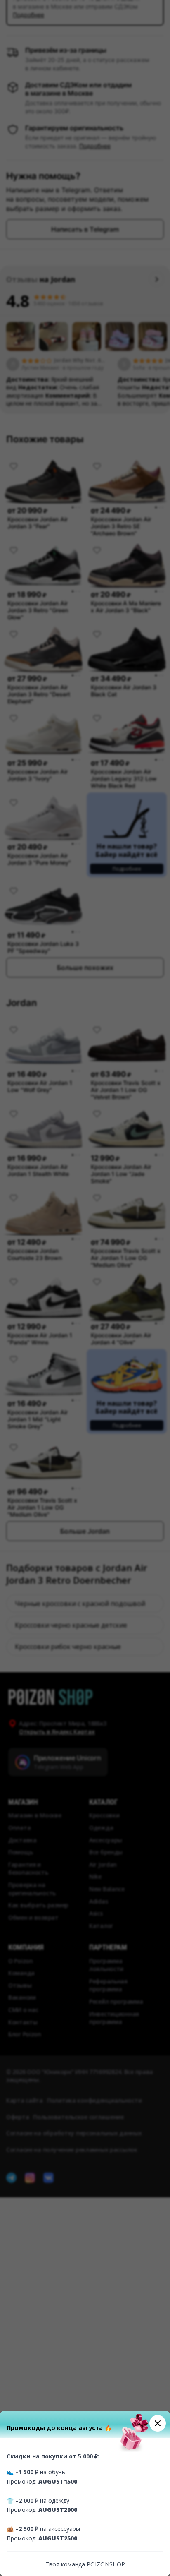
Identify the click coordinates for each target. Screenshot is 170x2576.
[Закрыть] (158, 2423)
